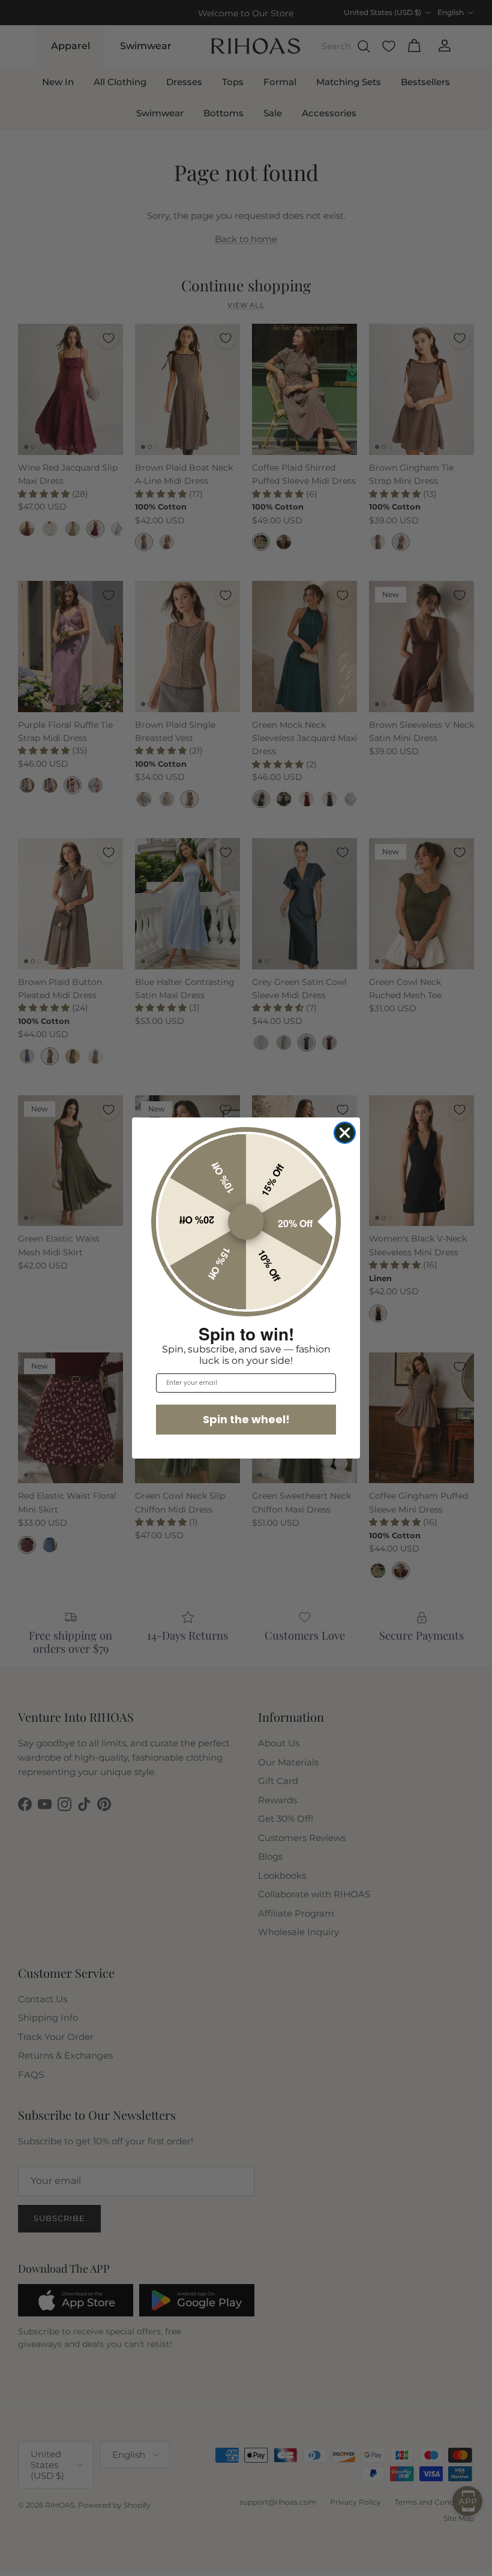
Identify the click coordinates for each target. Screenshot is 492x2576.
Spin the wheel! (246, 1419)
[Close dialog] (345, 1133)
